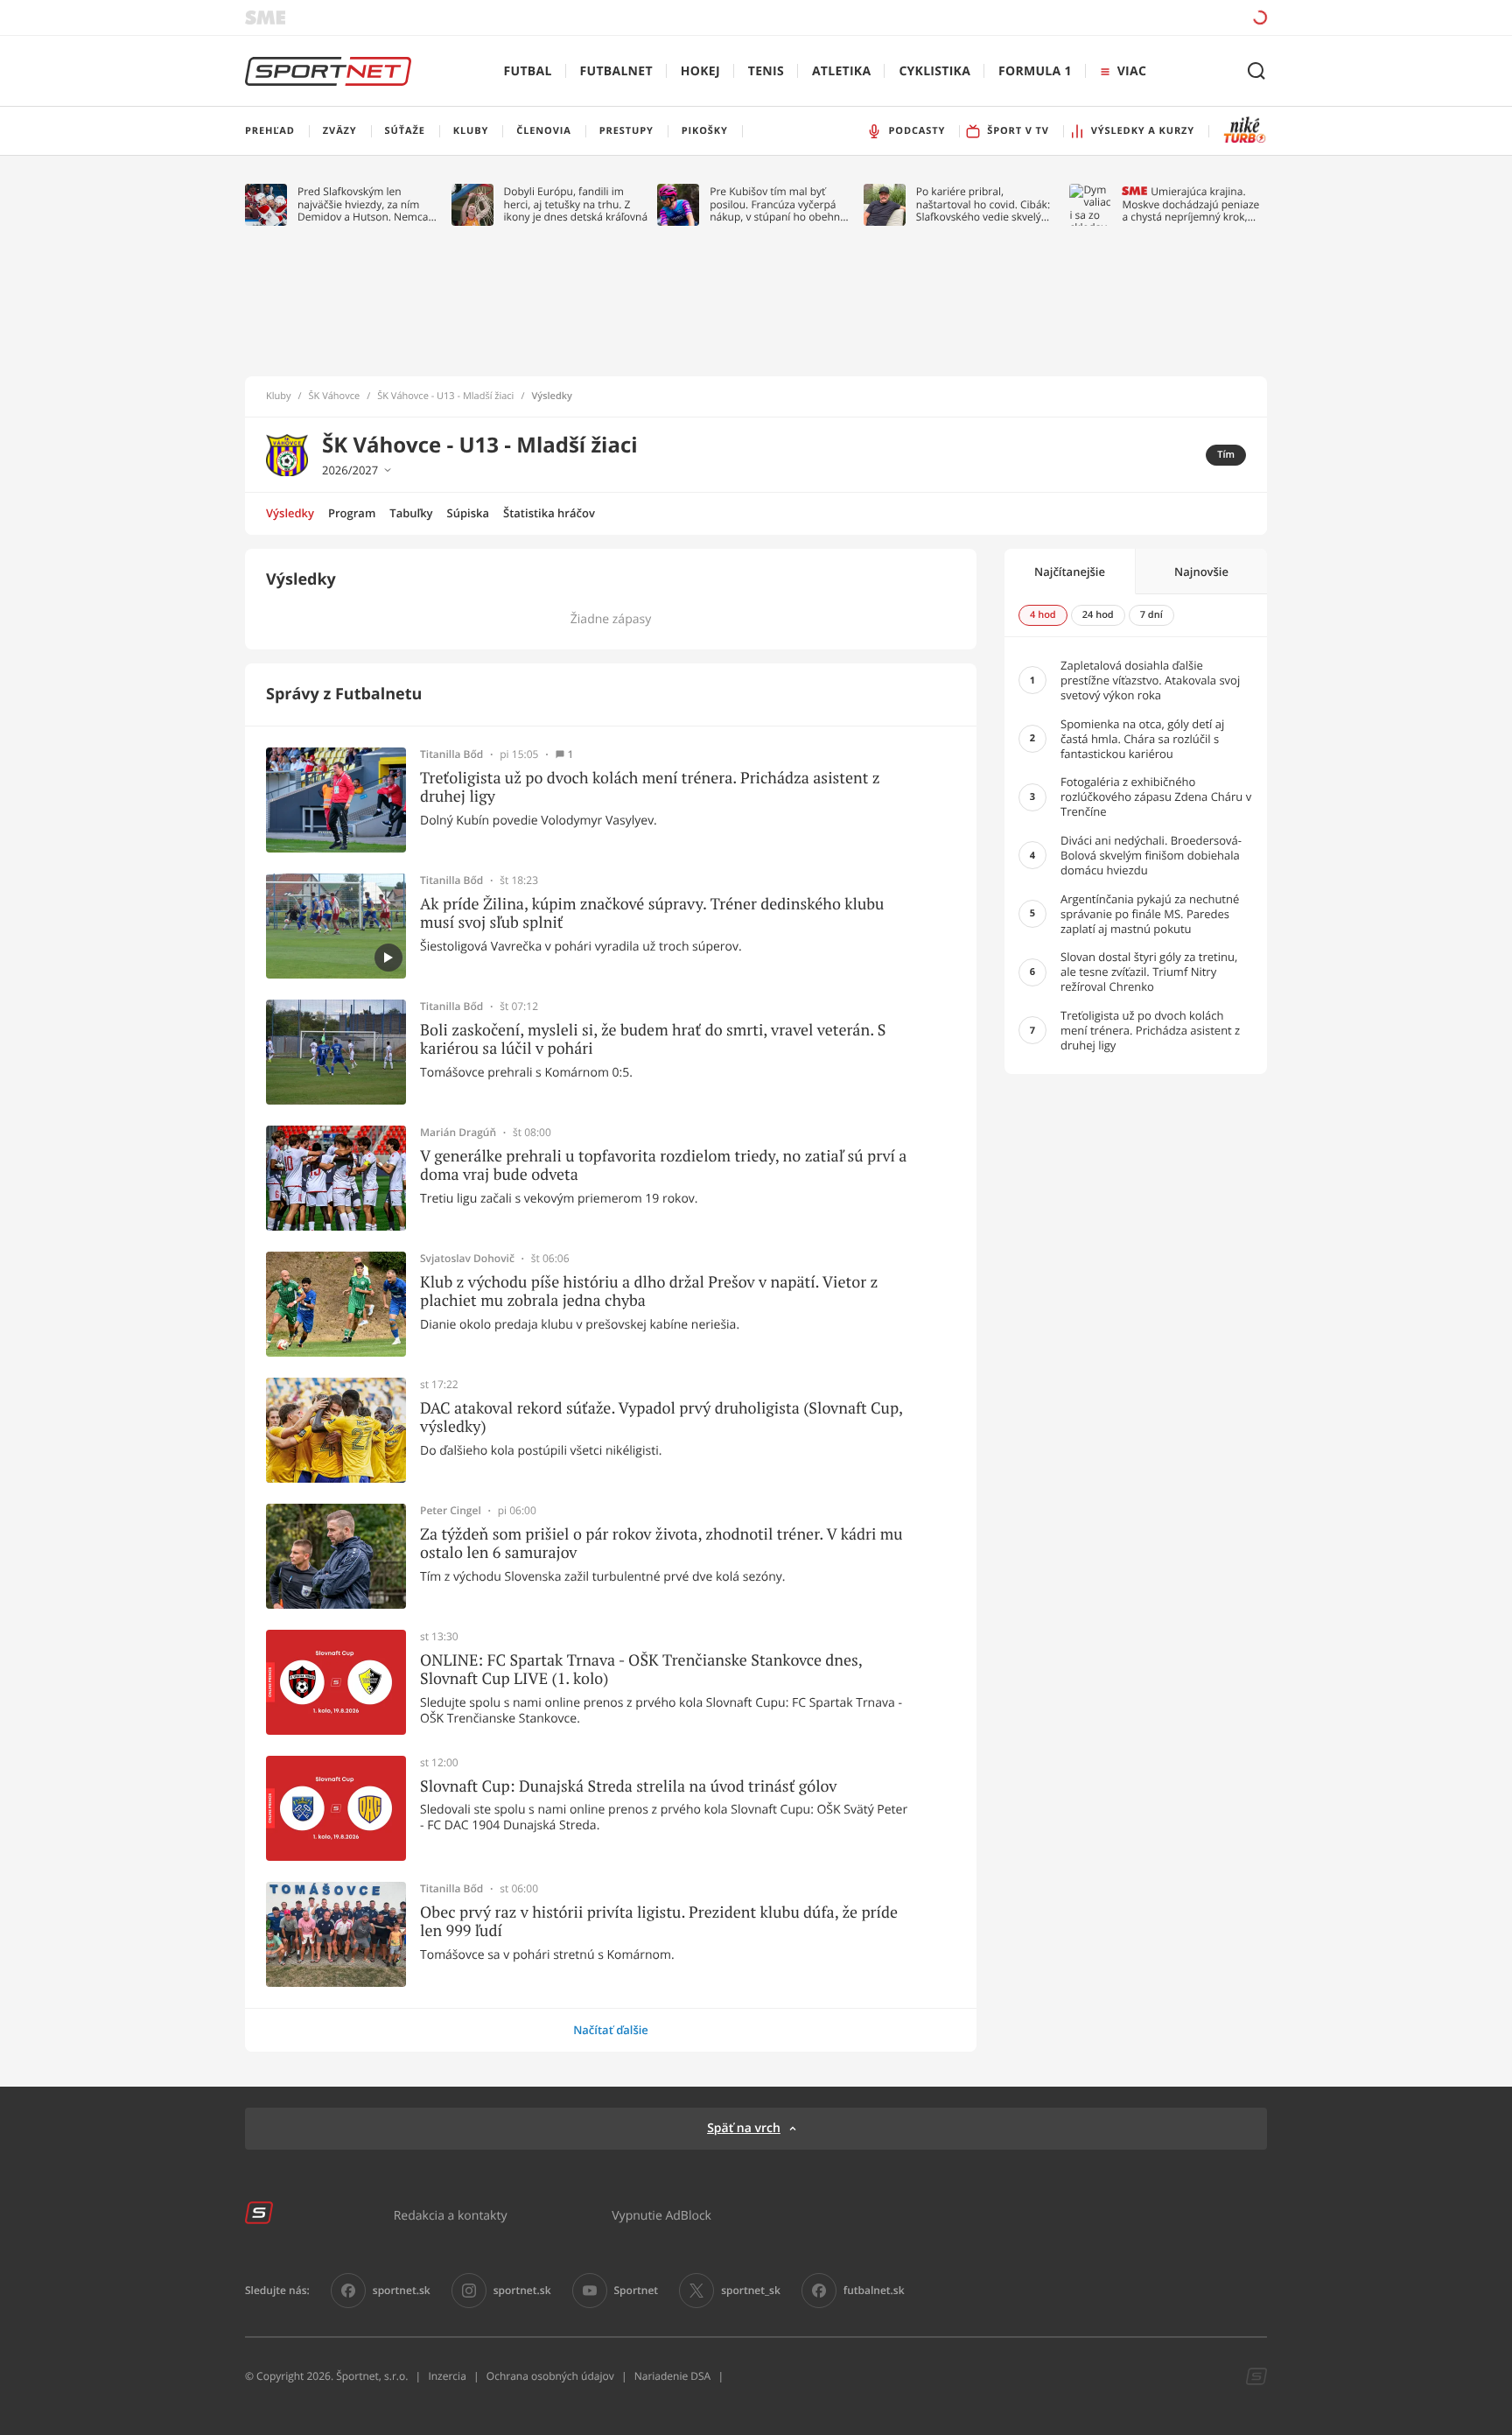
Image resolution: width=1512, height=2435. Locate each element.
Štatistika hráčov (549, 513)
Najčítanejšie (1070, 572)
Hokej (700, 71)
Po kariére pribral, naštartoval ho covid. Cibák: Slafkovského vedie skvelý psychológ (983, 204)
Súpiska (468, 513)
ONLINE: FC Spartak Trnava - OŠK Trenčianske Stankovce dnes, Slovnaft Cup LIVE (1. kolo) (641, 1670)
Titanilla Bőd (451, 754)
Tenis (766, 71)
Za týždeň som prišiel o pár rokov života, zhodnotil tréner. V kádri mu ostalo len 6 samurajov (661, 1544)
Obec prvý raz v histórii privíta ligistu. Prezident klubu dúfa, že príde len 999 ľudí (659, 1922)
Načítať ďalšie (611, 2030)
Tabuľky (411, 513)
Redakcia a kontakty (451, 2215)
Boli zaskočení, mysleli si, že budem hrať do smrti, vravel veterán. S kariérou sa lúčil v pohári (653, 1039)
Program (352, 513)
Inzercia (447, 2376)
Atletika (841, 71)
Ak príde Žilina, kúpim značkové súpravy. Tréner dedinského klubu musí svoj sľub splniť (652, 913)
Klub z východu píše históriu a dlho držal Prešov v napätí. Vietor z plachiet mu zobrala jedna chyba (649, 1291)
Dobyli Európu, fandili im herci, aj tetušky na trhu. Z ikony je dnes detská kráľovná (576, 204)
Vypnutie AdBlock (661, 2215)
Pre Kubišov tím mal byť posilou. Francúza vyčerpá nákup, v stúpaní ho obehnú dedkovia (778, 204)
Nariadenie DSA (673, 2376)
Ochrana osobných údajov (550, 2376)
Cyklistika (934, 71)
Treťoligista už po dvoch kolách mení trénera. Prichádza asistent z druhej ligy (650, 787)
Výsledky (290, 513)
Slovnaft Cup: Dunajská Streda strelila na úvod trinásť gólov (628, 1786)
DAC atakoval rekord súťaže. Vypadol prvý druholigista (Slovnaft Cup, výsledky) (661, 1417)
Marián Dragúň (458, 1133)
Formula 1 (1035, 71)
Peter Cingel (451, 1511)
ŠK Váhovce (335, 396)
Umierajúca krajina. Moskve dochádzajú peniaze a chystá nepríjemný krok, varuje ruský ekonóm (1190, 204)
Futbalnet (616, 71)
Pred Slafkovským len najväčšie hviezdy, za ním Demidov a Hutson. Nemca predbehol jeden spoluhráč (364, 204)
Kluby (279, 396)
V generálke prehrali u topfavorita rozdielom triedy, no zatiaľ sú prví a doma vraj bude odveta (663, 1165)
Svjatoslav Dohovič (467, 1259)
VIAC (1132, 71)
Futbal (528, 71)
